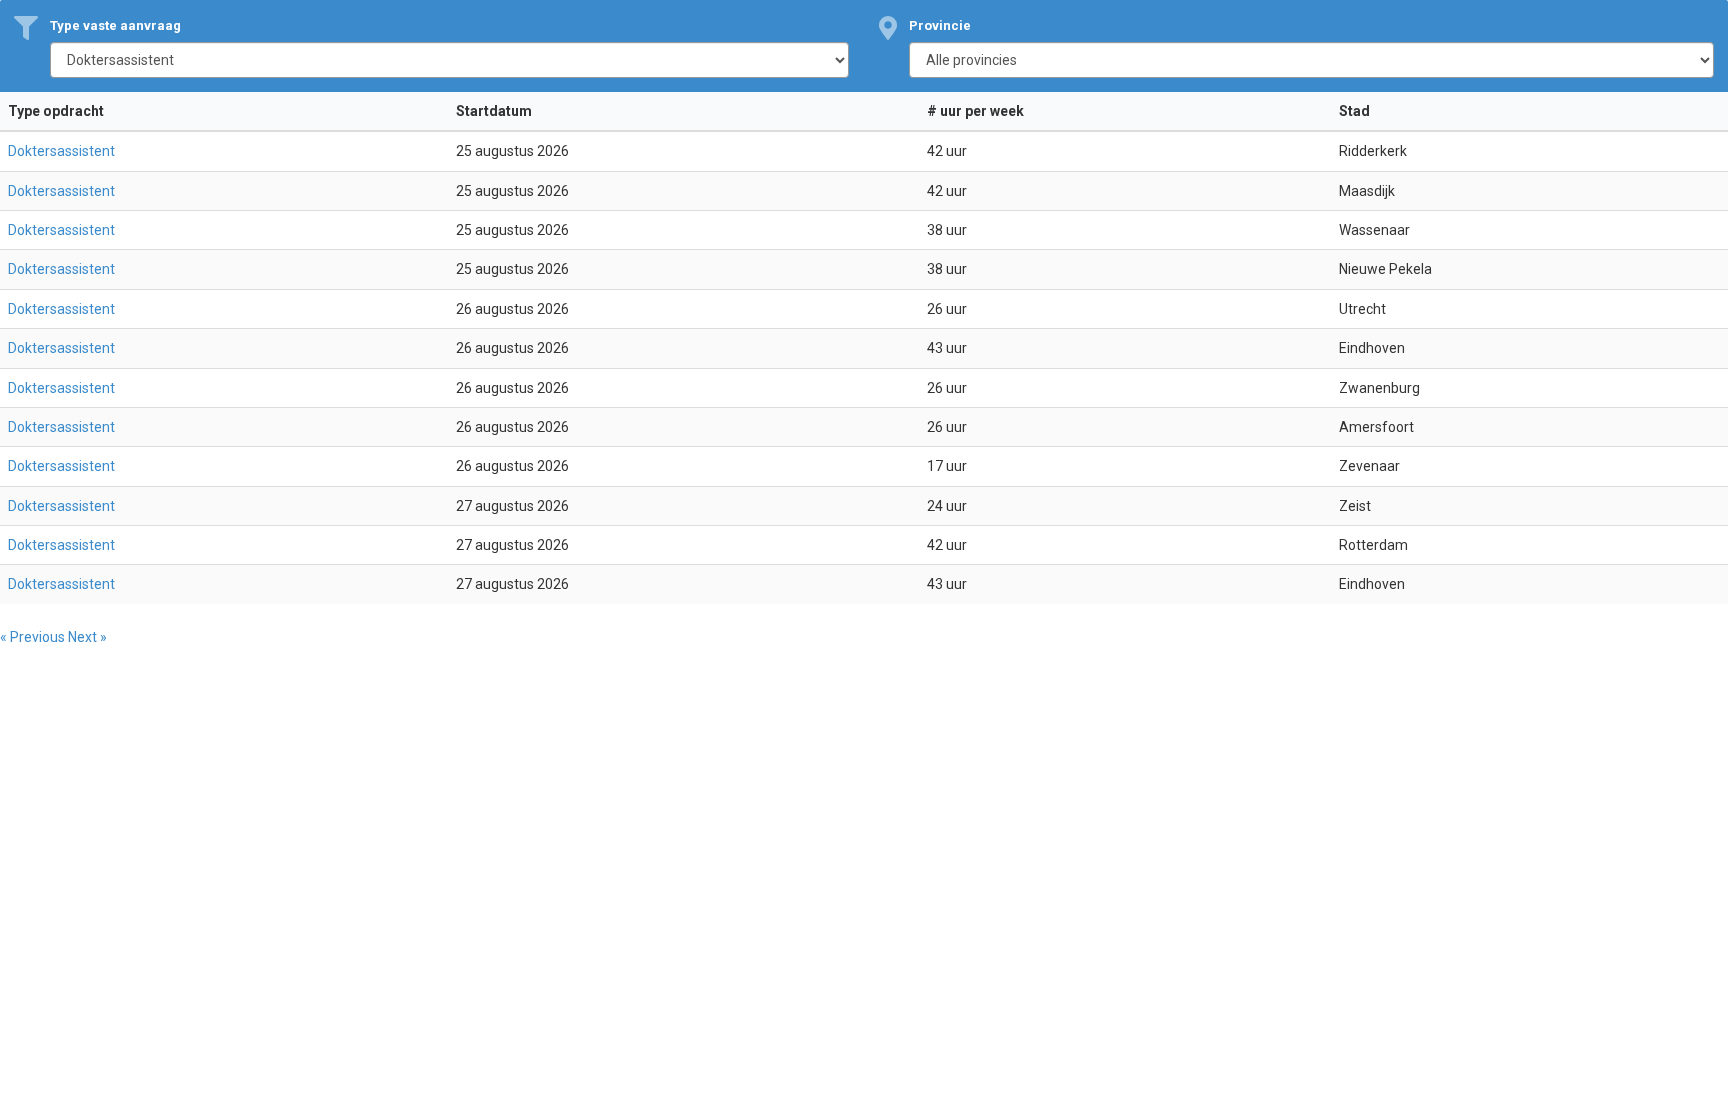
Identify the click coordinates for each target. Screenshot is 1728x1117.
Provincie (940, 25)
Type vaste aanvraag (115, 25)
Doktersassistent (61, 151)
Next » (87, 637)
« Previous (34, 637)
